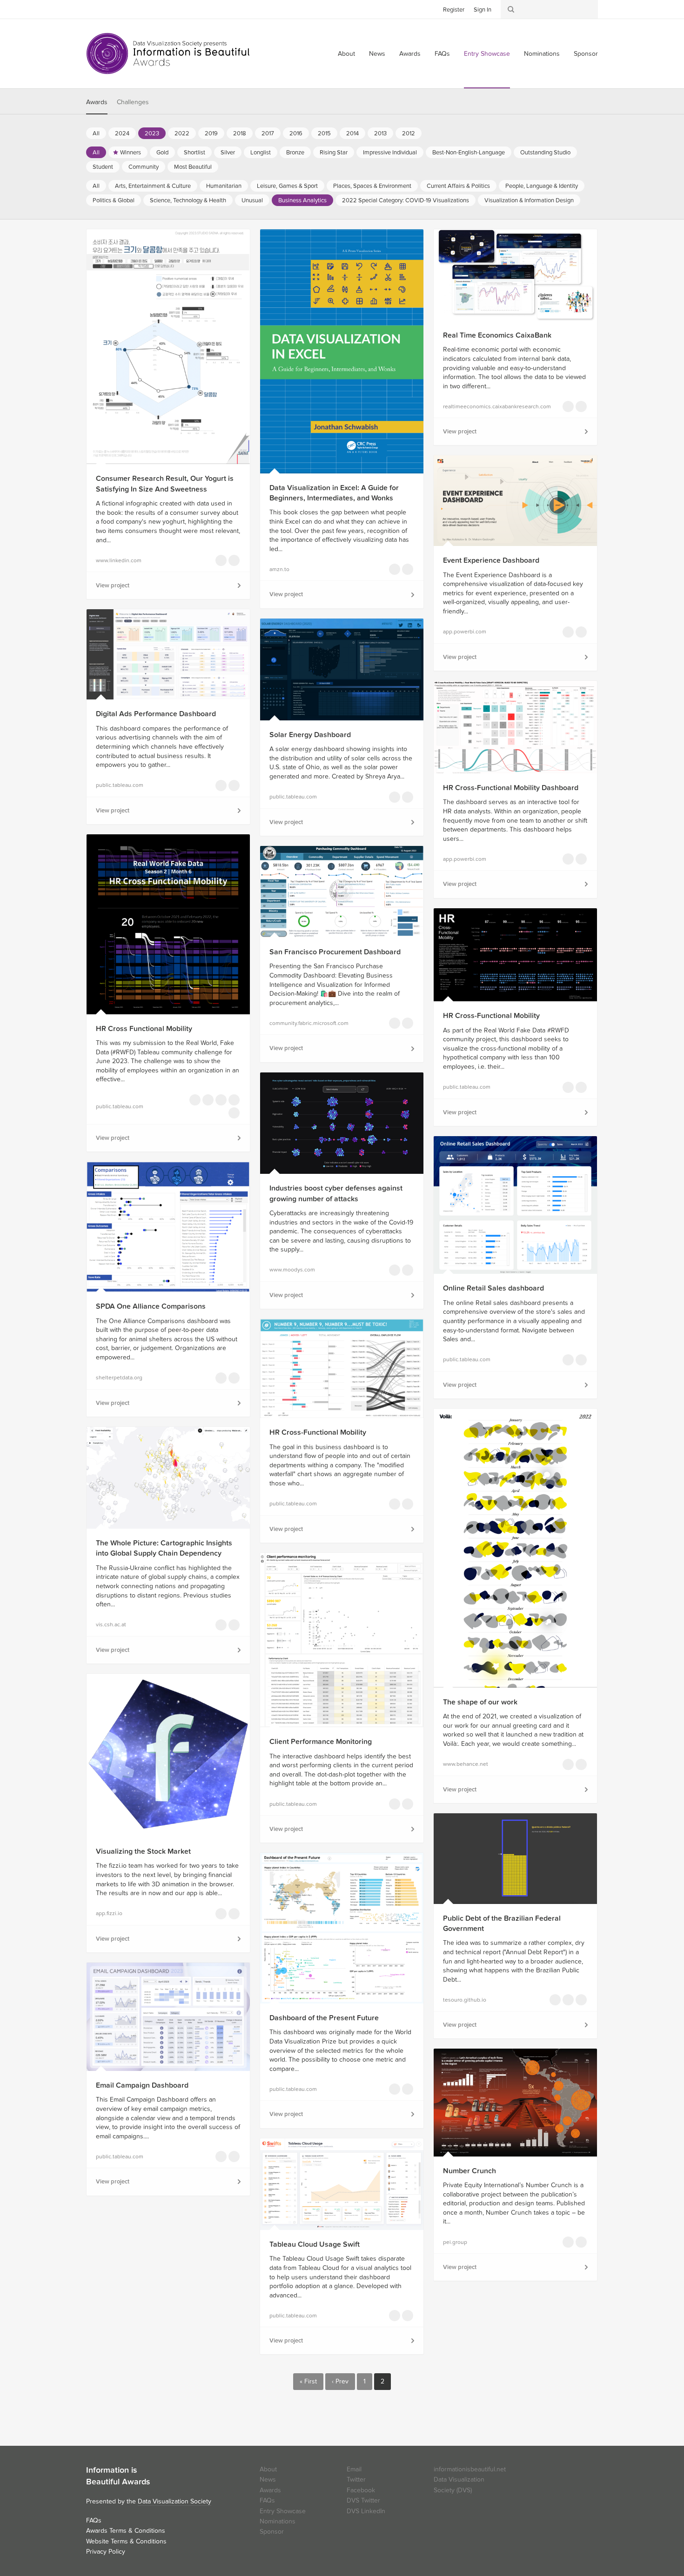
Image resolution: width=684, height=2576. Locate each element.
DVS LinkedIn (366, 2511)
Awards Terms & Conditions (126, 2531)
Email (354, 2469)
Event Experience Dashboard (491, 560)
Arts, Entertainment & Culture (153, 186)
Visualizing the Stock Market (143, 1851)
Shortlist (194, 153)
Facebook (107, 9)
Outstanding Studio (545, 153)
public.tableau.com (120, 785)
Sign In (483, 10)
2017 (268, 133)
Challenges (133, 102)
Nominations (542, 54)
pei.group (455, 2242)
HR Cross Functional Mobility (144, 1029)
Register (454, 10)
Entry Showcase (487, 54)
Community (144, 167)
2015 (324, 133)
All (96, 133)
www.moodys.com (292, 1270)
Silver (228, 153)
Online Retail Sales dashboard (493, 1288)
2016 (296, 133)
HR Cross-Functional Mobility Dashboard (511, 788)
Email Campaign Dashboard (142, 2085)
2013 (380, 133)
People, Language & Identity (542, 186)
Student (103, 167)
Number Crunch (469, 2171)
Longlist (261, 153)
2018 (240, 133)
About (346, 54)
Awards (410, 54)
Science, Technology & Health (188, 200)
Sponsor (586, 54)
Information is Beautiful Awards (169, 53)
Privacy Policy (106, 2552)
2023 (152, 133)
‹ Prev (340, 2381)
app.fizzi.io (109, 1913)
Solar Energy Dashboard (310, 735)
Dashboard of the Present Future (324, 2018)
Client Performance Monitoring (321, 1742)
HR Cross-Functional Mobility (491, 1016)
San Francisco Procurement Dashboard (335, 952)
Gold (162, 153)
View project (113, 586)
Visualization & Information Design (529, 200)
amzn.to (279, 569)
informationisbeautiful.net (470, 2469)
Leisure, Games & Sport (287, 186)
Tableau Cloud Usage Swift (315, 2244)
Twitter (93, 9)
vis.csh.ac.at (111, 1624)
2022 (182, 133)
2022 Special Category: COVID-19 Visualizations (406, 200)
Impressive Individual (390, 153)
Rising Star (334, 153)
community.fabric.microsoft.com (309, 1023)
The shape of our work (480, 1702)
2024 (122, 133)
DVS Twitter (363, 2500)
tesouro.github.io (465, 2000)
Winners (131, 153)
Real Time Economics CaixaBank (497, 335)
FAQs (442, 54)
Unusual (252, 200)
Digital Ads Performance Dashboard (156, 714)
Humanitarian (224, 186)
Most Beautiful (193, 167)
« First (308, 2381)
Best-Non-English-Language (469, 153)
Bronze (295, 153)
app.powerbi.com (465, 632)
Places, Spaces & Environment (372, 186)
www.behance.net (466, 1764)
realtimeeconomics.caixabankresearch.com (486, 406)
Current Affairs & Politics (458, 186)
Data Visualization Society (174, 2501)
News (377, 54)
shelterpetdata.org (119, 1378)
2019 (211, 133)
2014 (352, 133)
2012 (409, 133)
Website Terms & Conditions (126, 2541)
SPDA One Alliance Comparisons (151, 1306)
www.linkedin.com (119, 560)
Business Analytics (302, 200)
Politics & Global (114, 200)
